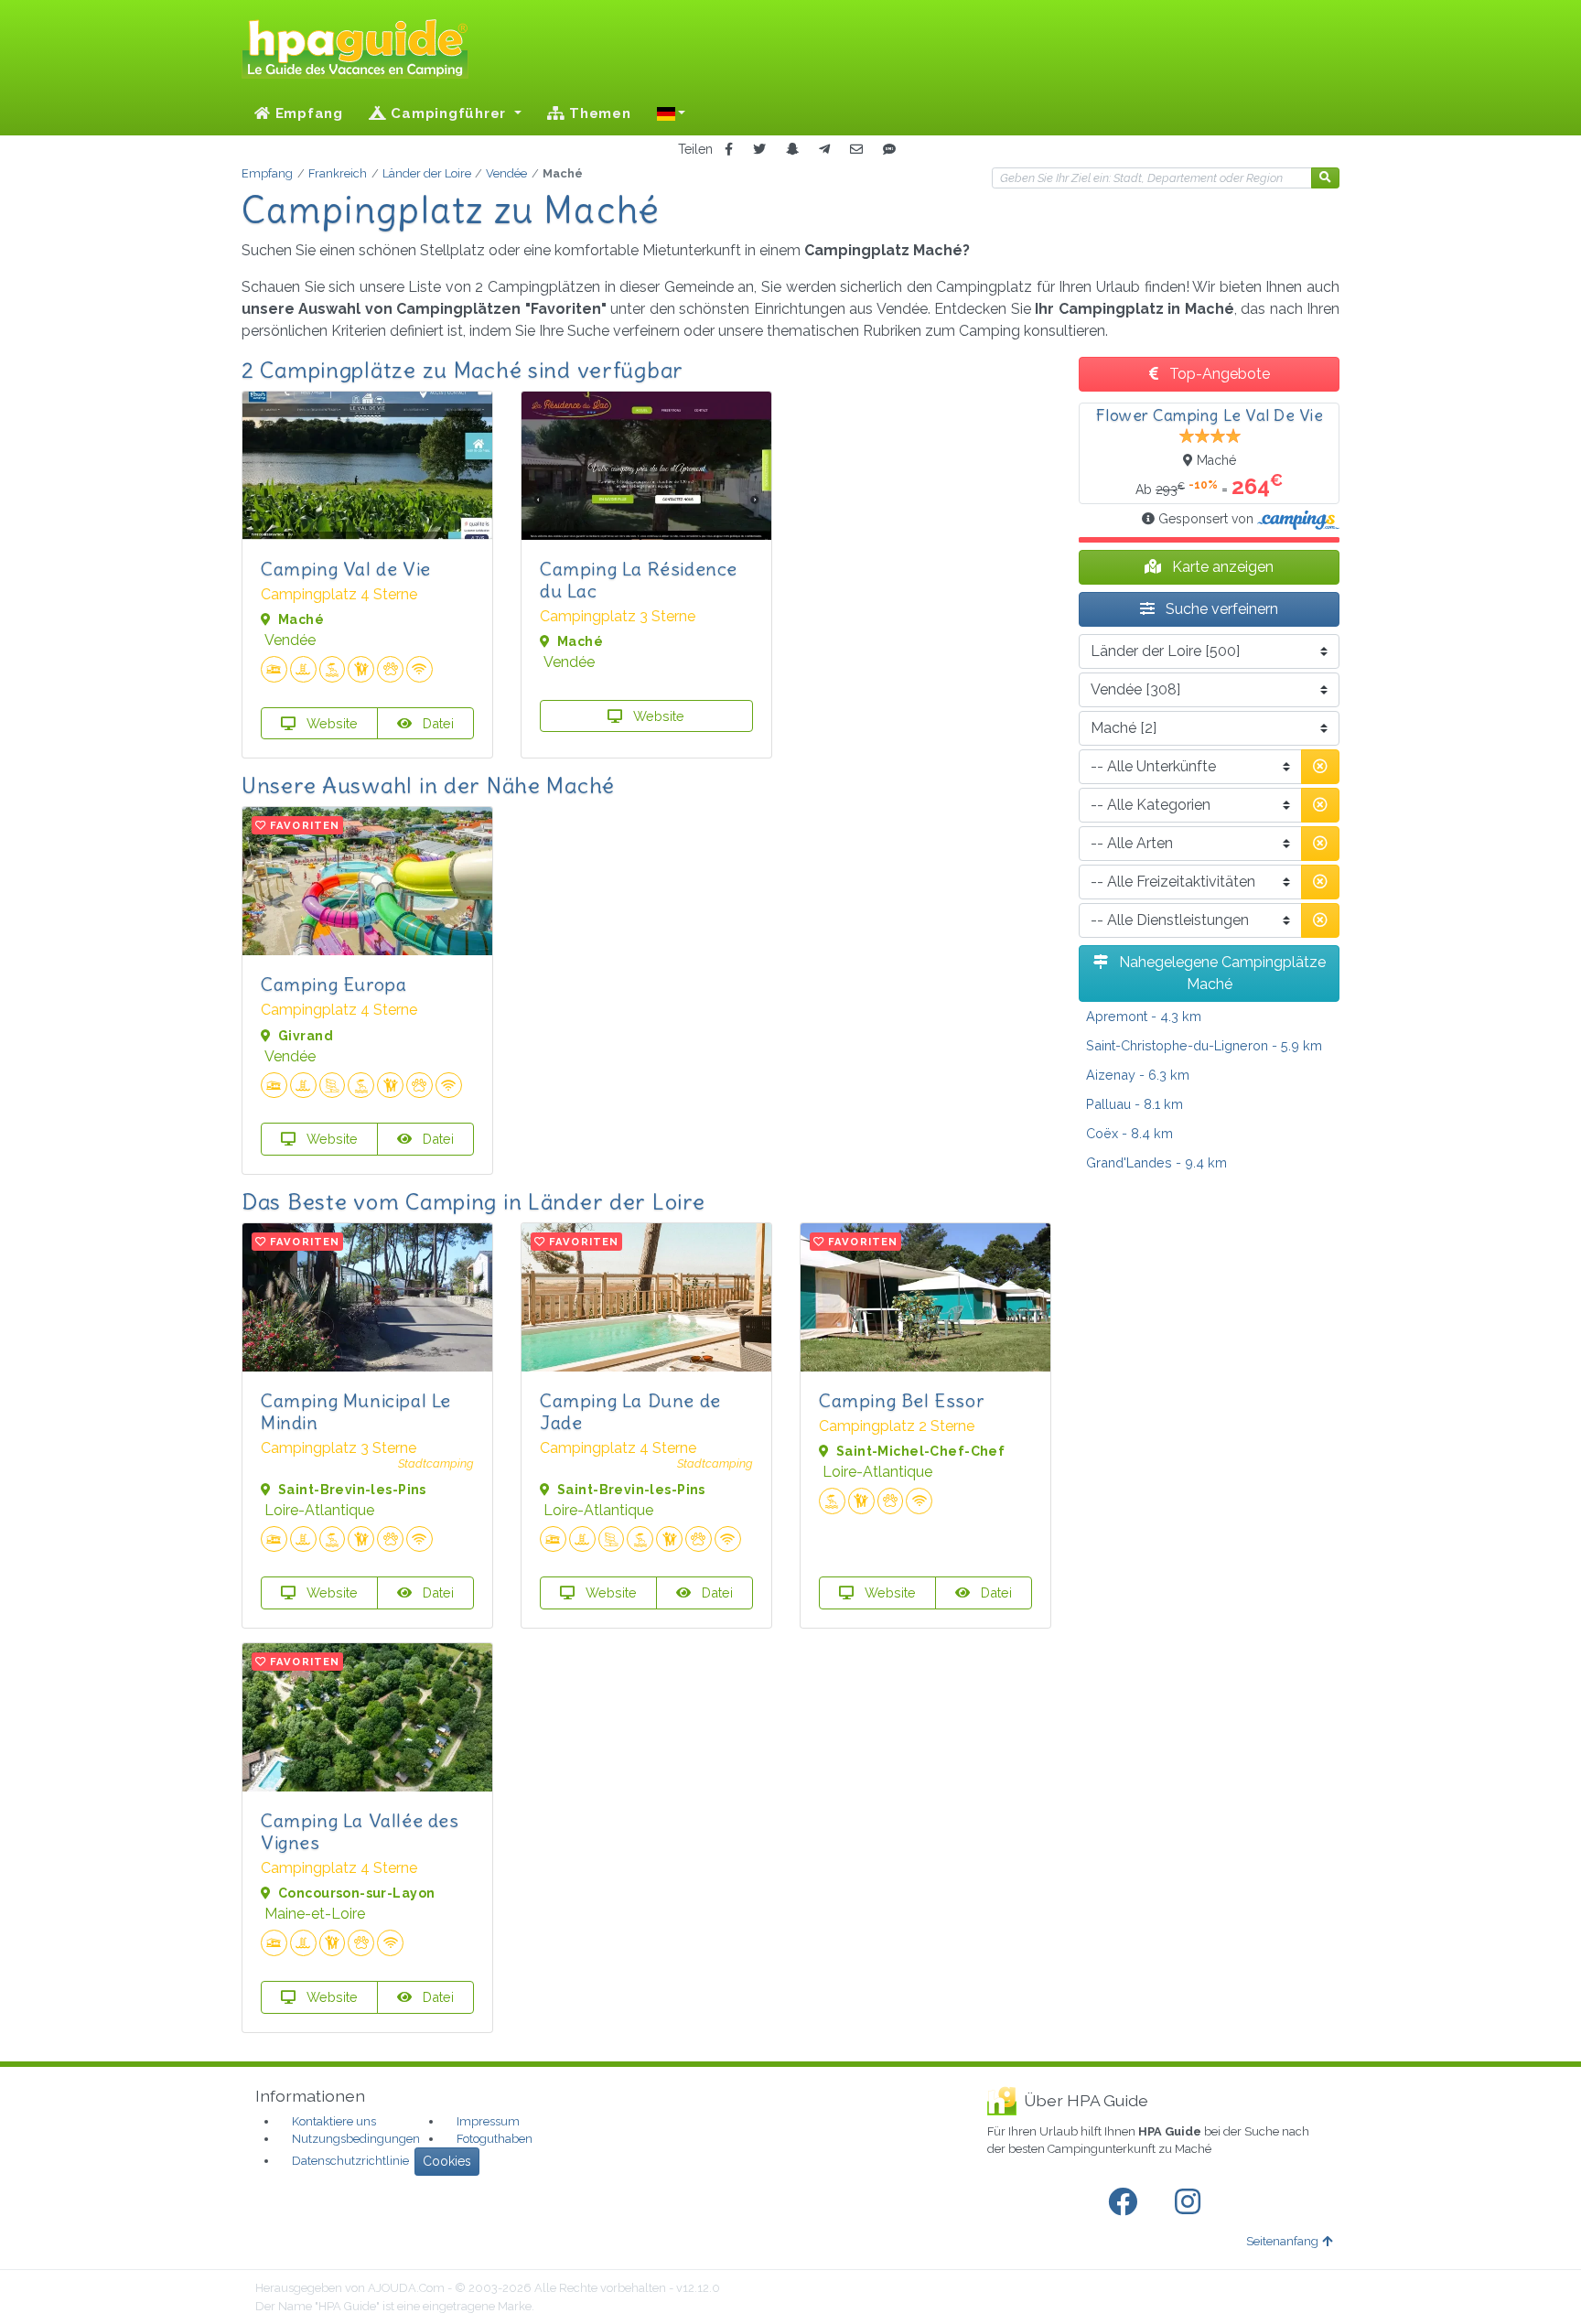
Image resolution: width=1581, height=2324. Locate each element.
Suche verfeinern (1220, 609)
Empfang (307, 113)
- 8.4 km (1129, 1133)
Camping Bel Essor (901, 1400)
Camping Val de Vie (346, 569)
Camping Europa (333, 984)
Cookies (447, 2161)
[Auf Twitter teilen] (759, 150)
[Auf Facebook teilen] (729, 150)
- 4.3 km (1144, 1016)
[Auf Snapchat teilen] (792, 150)
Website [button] (330, 723)
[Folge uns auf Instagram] (1191, 2202)
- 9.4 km (1156, 1162)
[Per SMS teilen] (889, 150)
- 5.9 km (1204, 1045)
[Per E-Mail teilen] (856, 150)
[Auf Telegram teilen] (824, 150)
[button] (672, 113)
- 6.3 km (1138, 1075)
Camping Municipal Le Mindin (356, 1411)
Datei (436, 723)
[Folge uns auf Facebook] (1126, 2202)
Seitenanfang (1282, 2241)
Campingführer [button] (449, 113)
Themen (597, 113)
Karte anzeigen (1221, 567)
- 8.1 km (1135, 1104)
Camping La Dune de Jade (630, 1411)
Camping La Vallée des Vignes (360, 1831)
